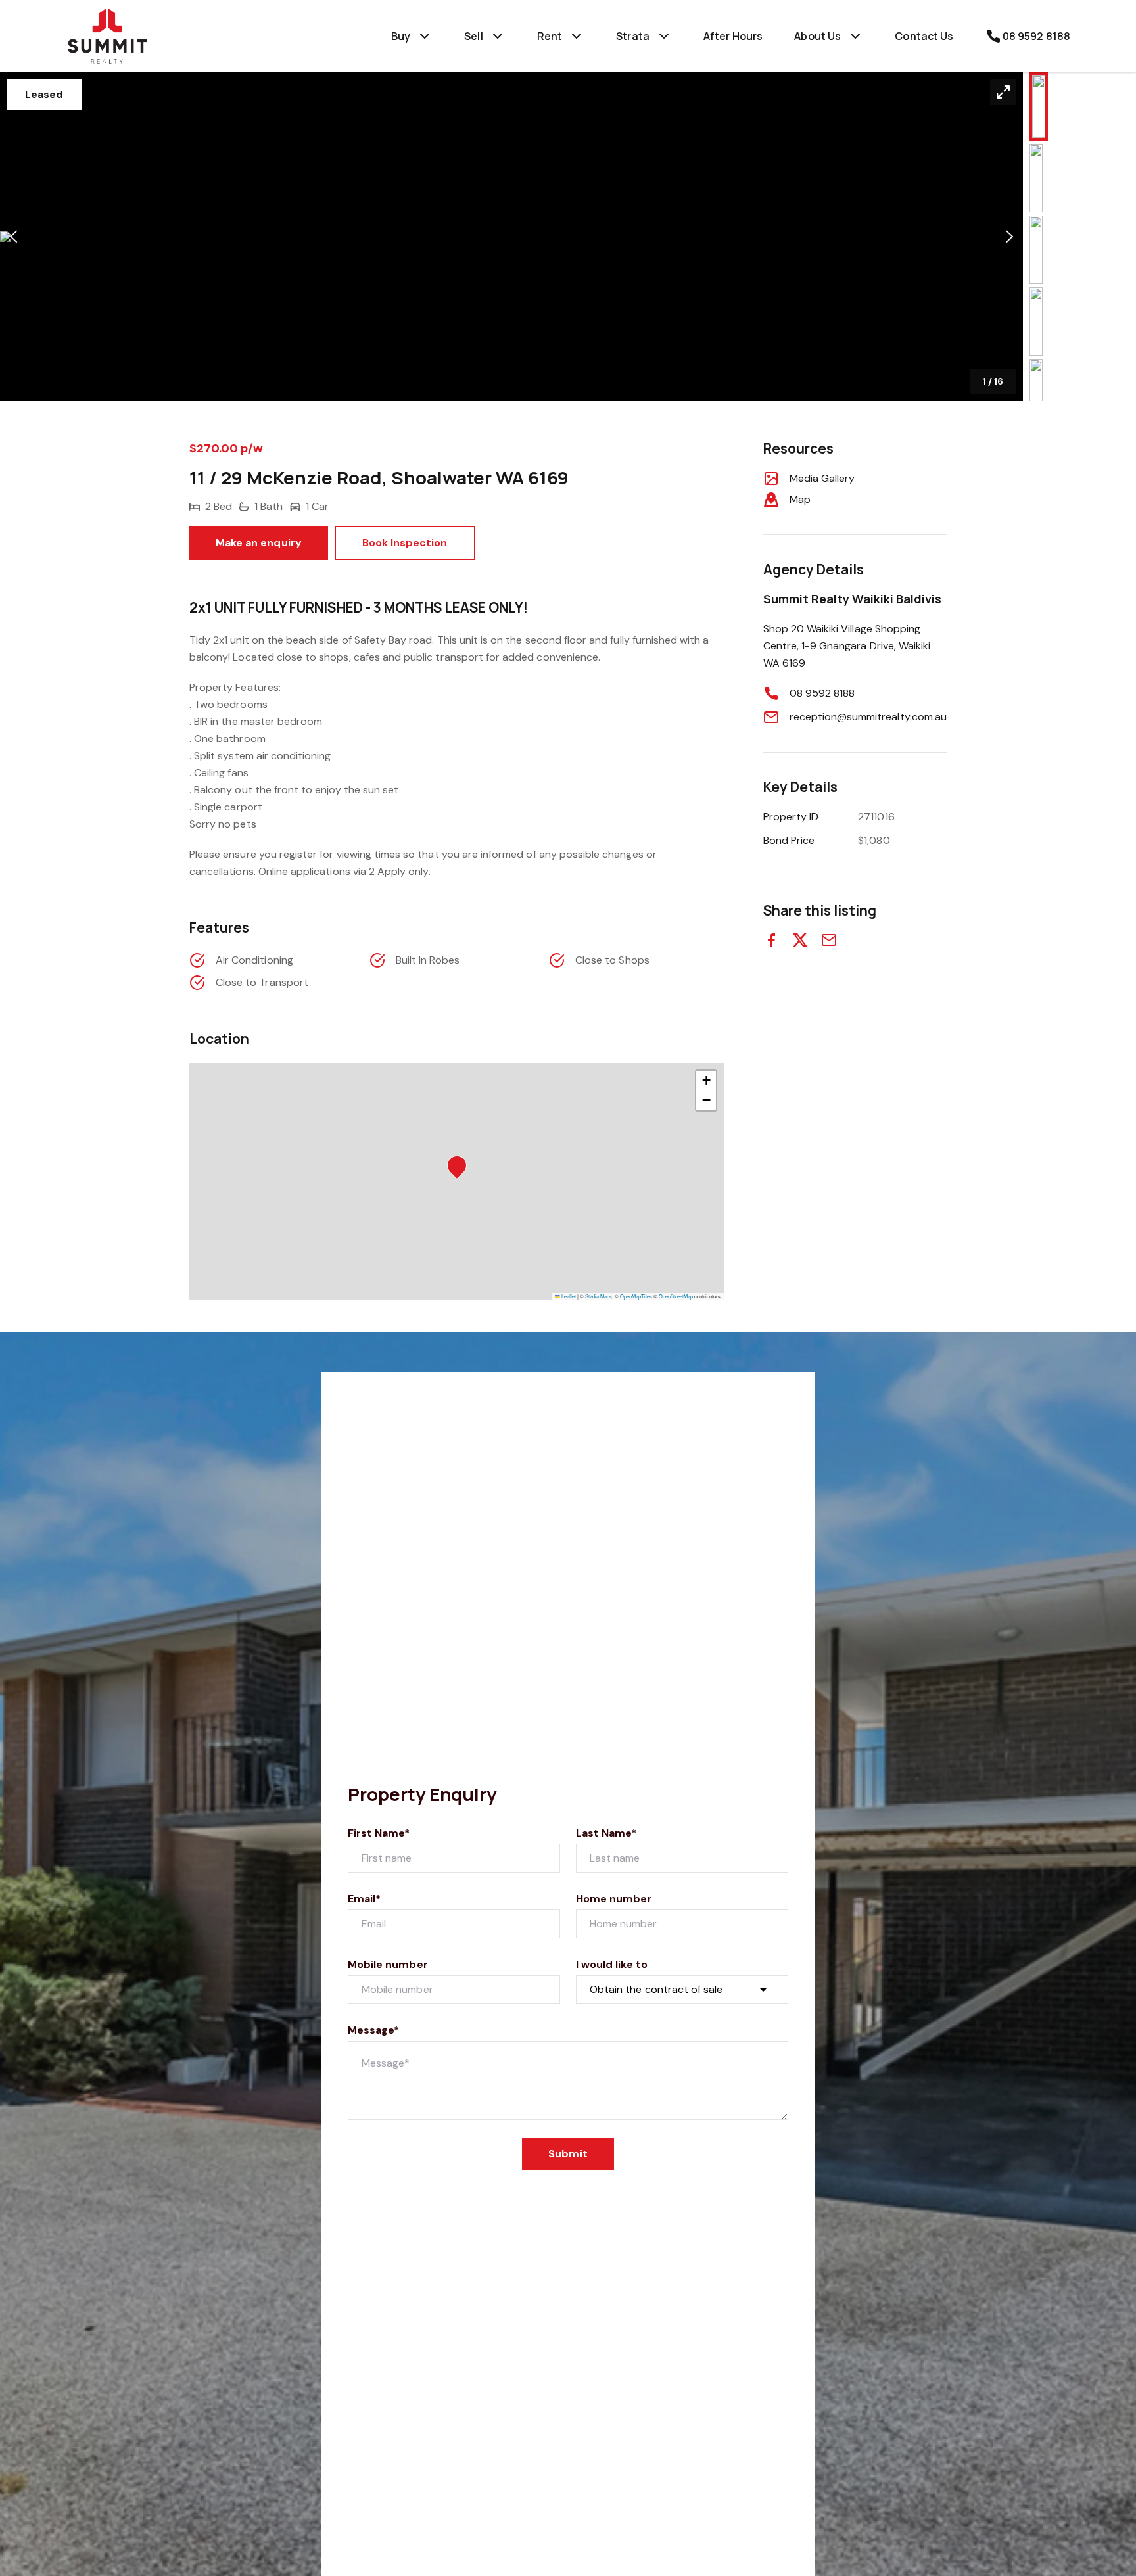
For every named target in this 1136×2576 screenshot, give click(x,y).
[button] (511, 237)
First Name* (379, 1833)
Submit (568, 2154)
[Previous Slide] (13, 237)
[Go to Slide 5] (1036, 393)
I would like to (612, 1964)
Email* (364, 1899)
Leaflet (568, 1296)
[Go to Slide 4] (1036, 321)
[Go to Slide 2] (1036, 178)
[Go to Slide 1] (1039, 106)
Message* (373, 2030)
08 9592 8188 (822, 693)
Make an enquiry (259, 543)
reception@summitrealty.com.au (868, 717)
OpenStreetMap (676, 1296)
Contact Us (924, 36)
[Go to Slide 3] (1036, 250)
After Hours (733, 36)
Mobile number (388, 1964)
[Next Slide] (1009, 237)
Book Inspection (405, 543)
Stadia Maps (599, 1296)
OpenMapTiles (636, 1296)
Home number (614, 1899)
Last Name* (606, 1833)
